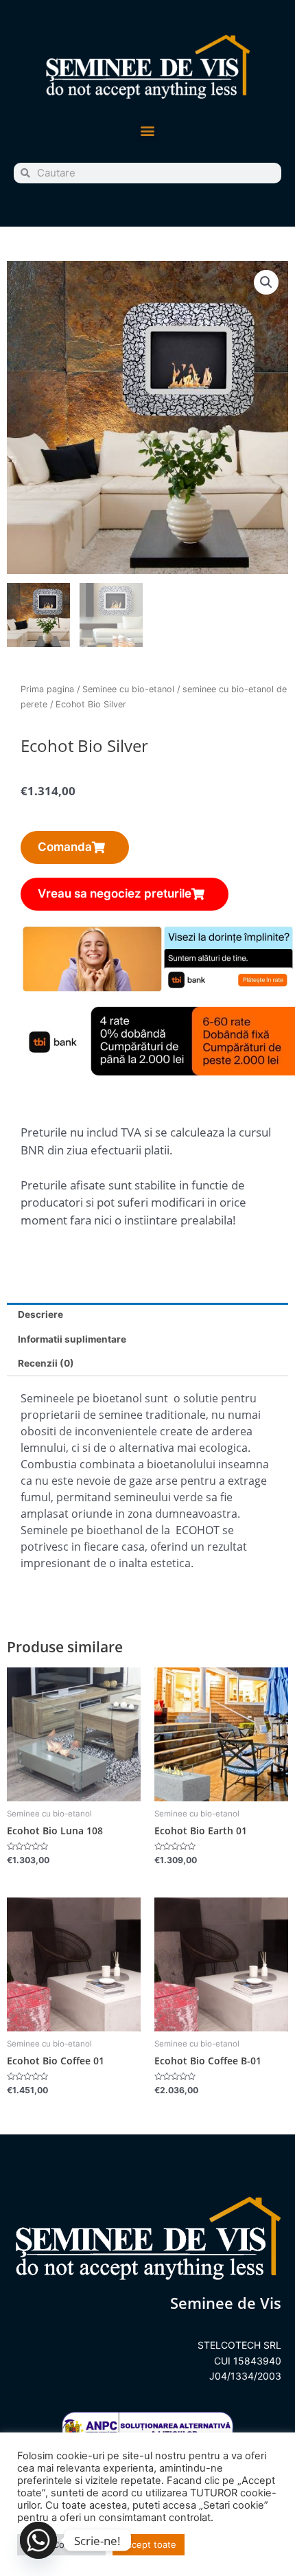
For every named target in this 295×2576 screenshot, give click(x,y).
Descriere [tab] (40, 1314)
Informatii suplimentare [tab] (72, 1339)
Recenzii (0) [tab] (46, 1363)
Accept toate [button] (149, 2544)
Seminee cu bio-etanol (128, 689)
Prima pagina (47, 689)
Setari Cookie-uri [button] (61, 2544)
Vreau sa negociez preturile (115, 893)
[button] (148, 131)
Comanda (65, 847)
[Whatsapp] (38, 2540)
